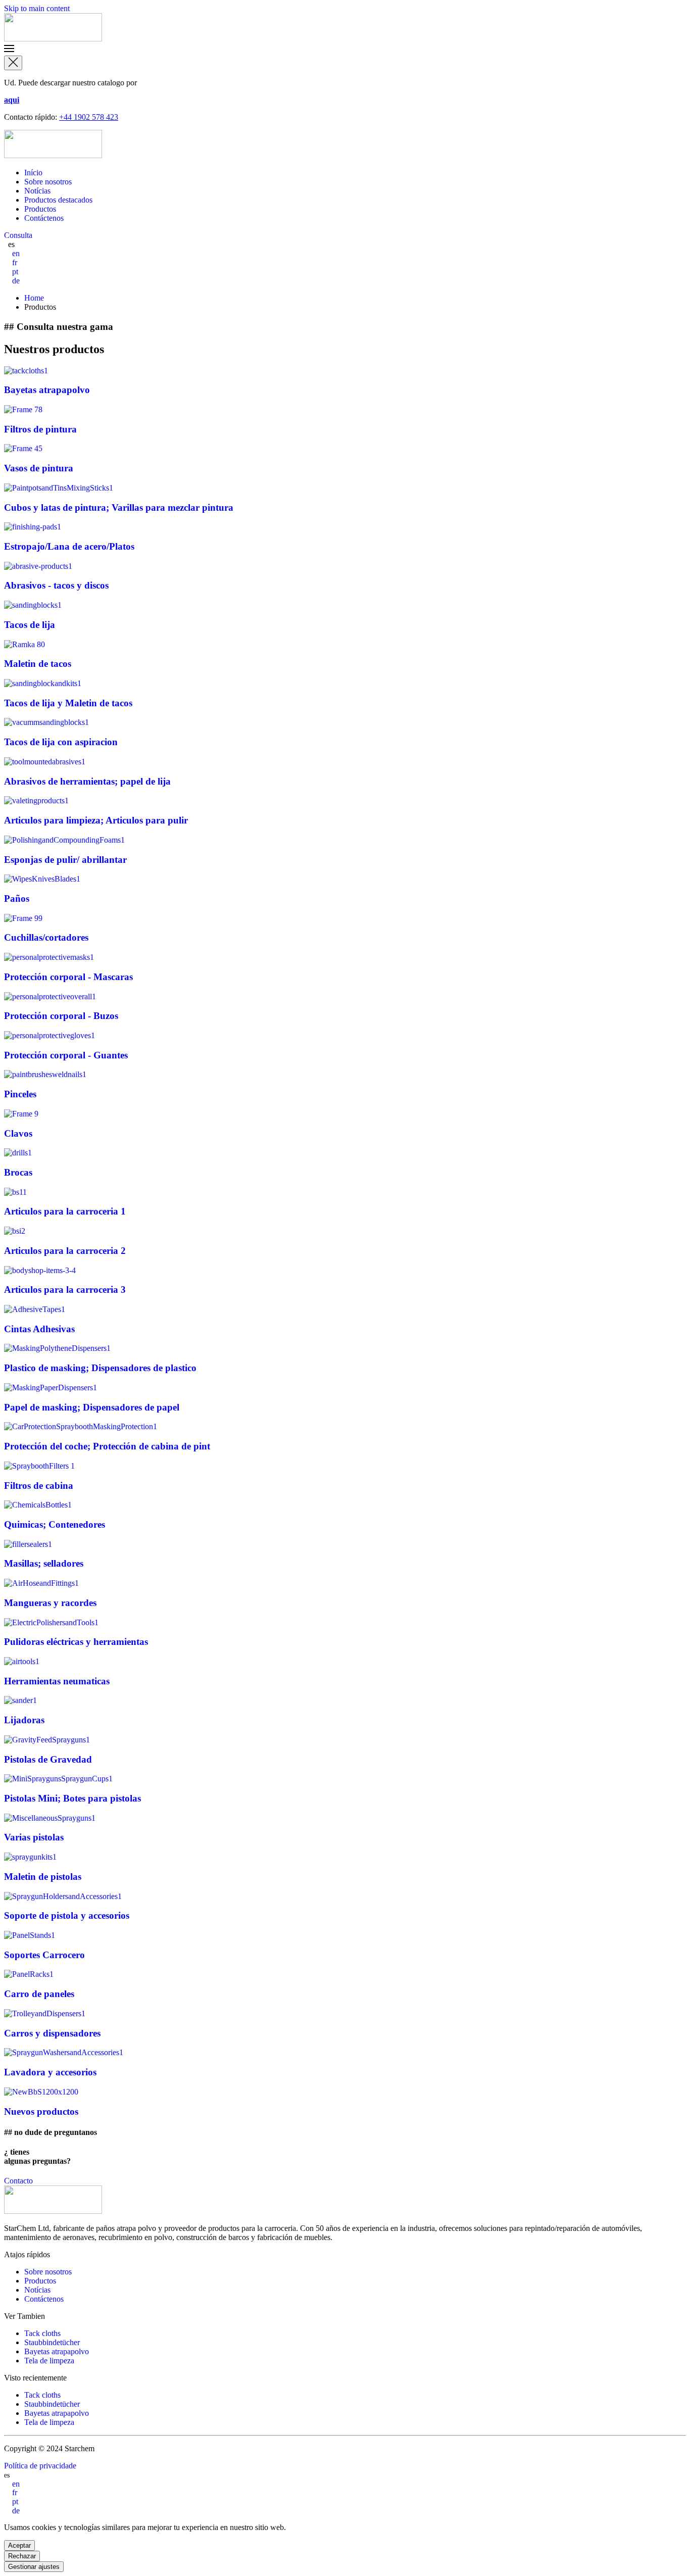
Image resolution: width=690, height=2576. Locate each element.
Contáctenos (44, 218)
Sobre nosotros (48, 182)
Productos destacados (58, 200)
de (16, 281)
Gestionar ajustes (34, 2567)
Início (33, 173)
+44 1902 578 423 (89, 117)
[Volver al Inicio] (53, 39)
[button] (345, 50)
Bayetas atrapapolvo (57, 2351)
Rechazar (22, 2556)
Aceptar (19, 2545)
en (16, 253)
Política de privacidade (40, 2466)
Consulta (18, 235)
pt (15, 272)
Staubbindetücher (52, 2342)
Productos (40, 209)
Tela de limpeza (49, 2361)
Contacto (18, 2181)
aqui (12, 100)
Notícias (37, 191)
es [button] (11, 244)
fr (15, 262)
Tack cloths (42, 2333)
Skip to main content (37, 8)
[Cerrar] (13, 63)
